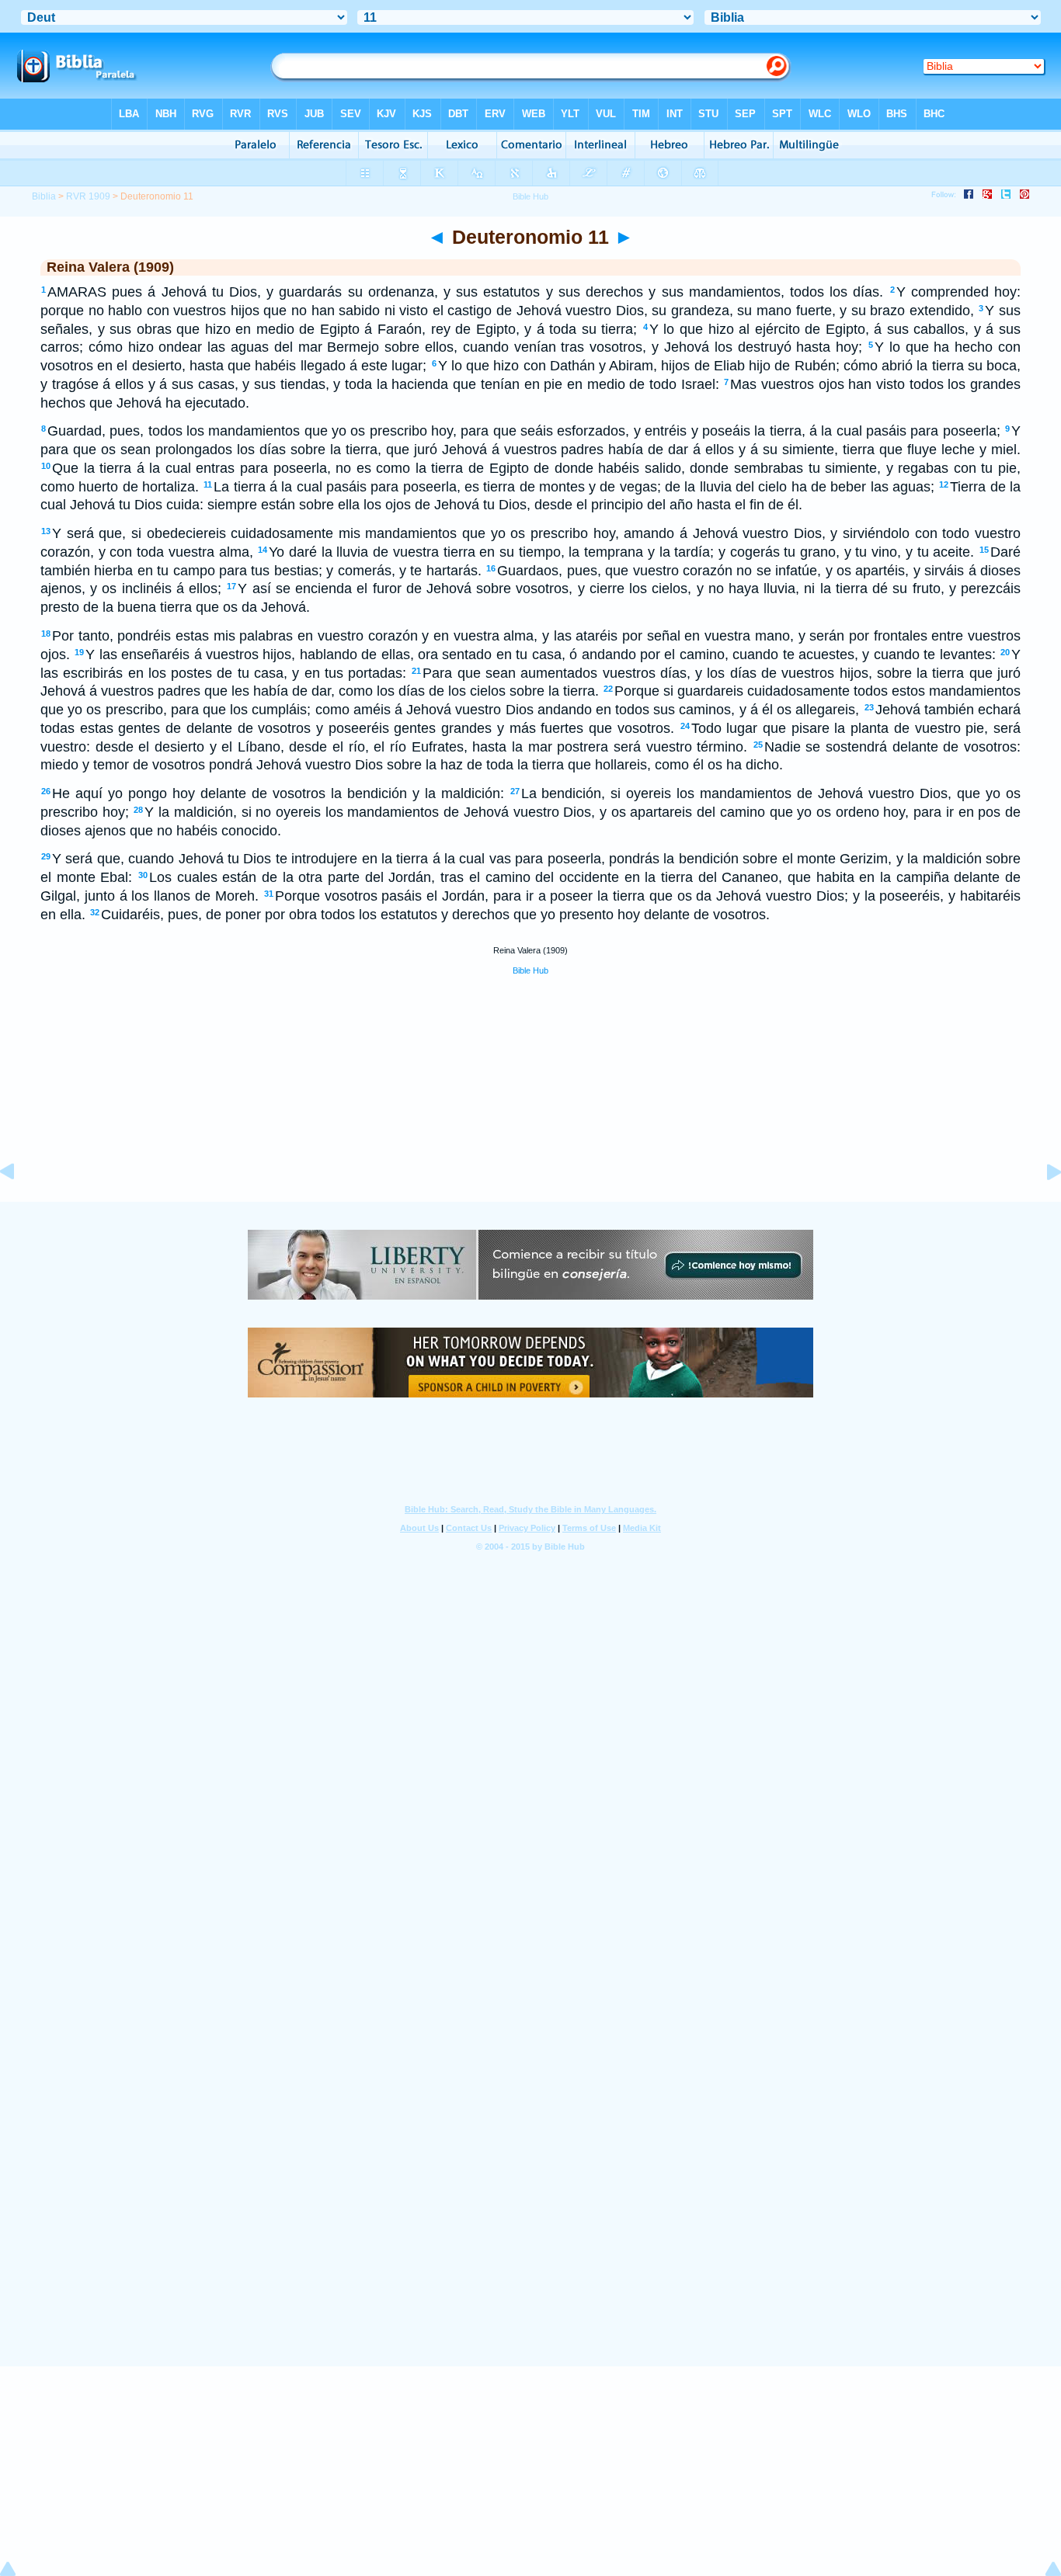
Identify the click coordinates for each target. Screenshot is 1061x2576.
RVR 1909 (88, 196)
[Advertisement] (530, 1106)
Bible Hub (530, 970)
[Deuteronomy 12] (1042, 1206)
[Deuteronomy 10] (19, 1206)
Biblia (44, 196)
